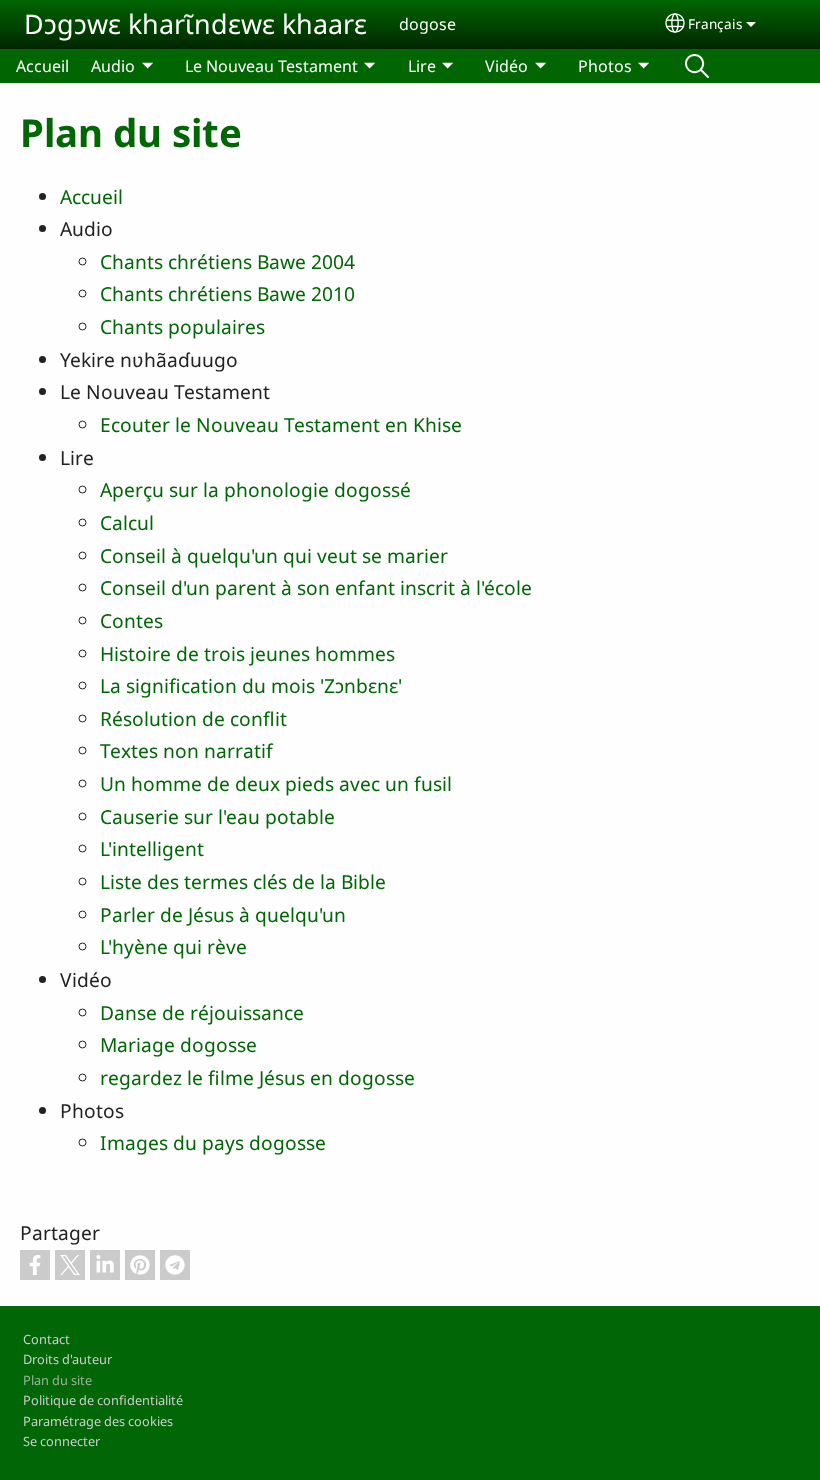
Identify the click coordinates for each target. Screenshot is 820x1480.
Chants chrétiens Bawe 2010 (227, 293)
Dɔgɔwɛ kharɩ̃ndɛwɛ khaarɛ (195, 23)
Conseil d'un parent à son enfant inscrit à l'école (316, 587)
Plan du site (57, 1380)
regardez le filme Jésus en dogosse (257, 1077)
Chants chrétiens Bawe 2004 (227, 261)
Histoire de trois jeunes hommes (247, 653)
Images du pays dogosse (213, 1142)
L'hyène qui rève (173, 946)
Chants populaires (182, 326)
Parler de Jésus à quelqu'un (223, 914)
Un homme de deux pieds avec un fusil (276, 783)
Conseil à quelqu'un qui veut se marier (274, 555)
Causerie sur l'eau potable (217, 816)
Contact (46, 1339)
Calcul (127, 522)
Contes (131, 620)
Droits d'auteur (67, 1359)
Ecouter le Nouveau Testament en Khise (281, 424)
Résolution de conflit (193, 718)
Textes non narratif (186, 750)
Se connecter (61, 1441)
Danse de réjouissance (202, 1012)
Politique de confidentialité (103, 1400)
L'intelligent (152, 848)
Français (715, 23)
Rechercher (697, 66)
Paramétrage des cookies (98, 1421)
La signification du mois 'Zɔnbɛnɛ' (251, 685)
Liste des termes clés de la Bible (243, 881)
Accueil (42, 66)
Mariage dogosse (178, 1044)
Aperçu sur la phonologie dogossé (255, 489)
